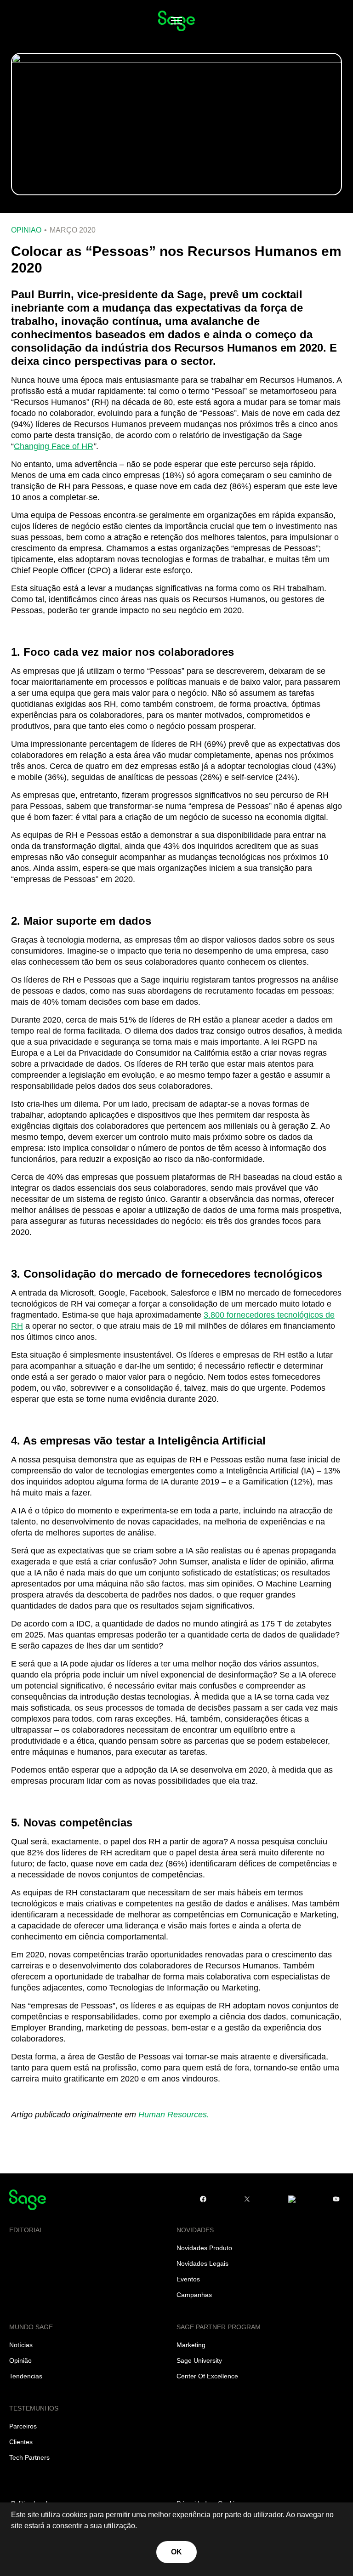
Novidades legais (202, 2263)
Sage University (199, 2360)
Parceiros (23, 2426)
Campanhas (194, 2295)
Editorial (26, 2230)
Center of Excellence (207, 2376)
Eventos (188, 2279)
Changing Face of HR (54, 446)
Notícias (21, 2345)
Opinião (26, 230)
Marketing (191, 2345)
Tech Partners (29, 2457)
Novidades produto (204, 2248)
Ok (177, 2552)
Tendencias (26, 2376)
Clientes (21, 2442)
